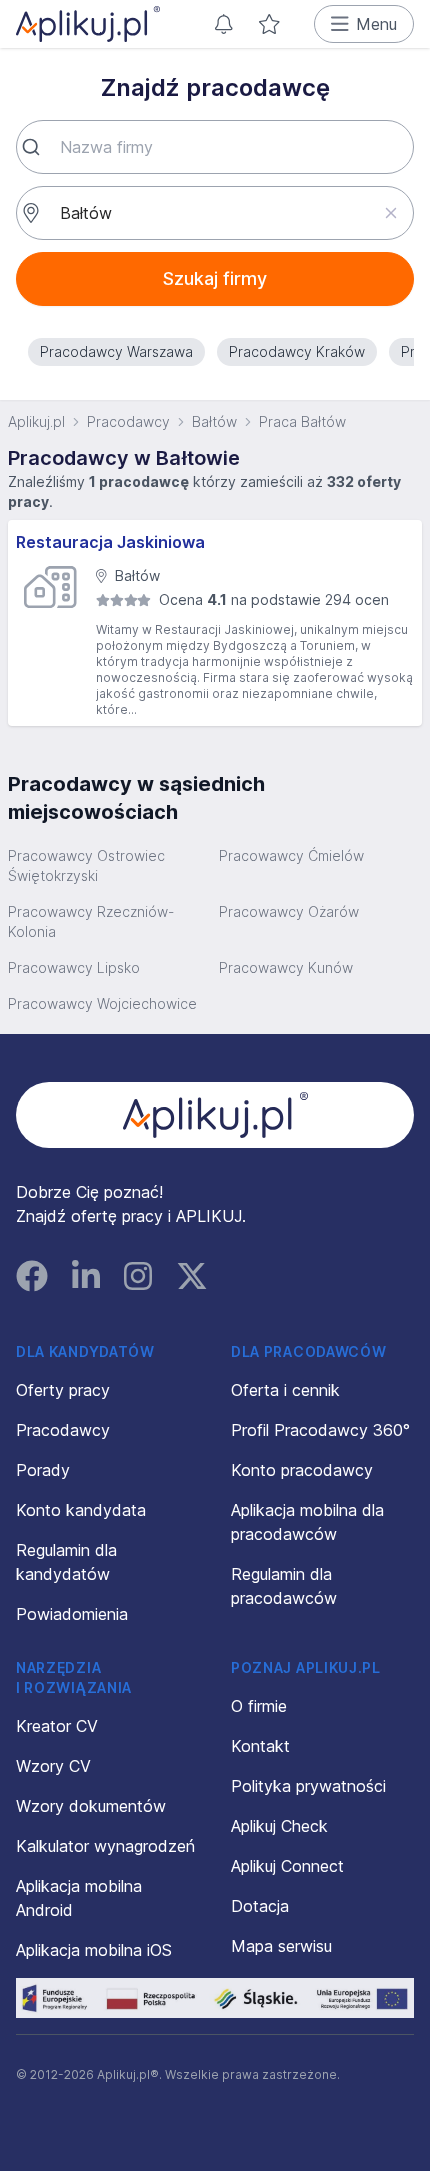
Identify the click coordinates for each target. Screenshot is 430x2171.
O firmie (259, 1706)
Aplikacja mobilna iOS (94, 1950)
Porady (43, 1470)
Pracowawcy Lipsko (74, 967)
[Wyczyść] (390, 213)
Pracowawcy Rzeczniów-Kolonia (91, 921)
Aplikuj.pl (36, 421)
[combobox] (215, 147)
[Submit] (38, 147)
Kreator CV (57, 1726)
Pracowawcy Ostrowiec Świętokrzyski (86, 865)
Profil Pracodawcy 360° (320, 1430)
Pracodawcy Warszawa (116, 351)
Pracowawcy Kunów (286, 967)
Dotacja (260, 1906)
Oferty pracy (63, 1390)
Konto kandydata (81, 1510)
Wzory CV (53, 1766)
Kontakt (260, 1746)
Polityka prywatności (308, 1786)
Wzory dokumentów (91, 1806)
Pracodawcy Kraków (297, 351)
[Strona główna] (88, 24)
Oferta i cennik (285, 1390)
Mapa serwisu (281, 1946)
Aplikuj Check (279, 1826)
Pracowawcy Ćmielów (291, 855)
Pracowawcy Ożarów (289, 911)
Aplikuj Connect (287, 1866)
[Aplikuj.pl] (215, 1115)
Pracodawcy (128, 421)
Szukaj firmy (215, 278)
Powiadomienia (72, 1614)
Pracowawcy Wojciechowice (102, 1003)
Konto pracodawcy (302, 1470)
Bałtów (214, 421)
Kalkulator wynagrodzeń (105, 1846)
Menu (376, 24)
